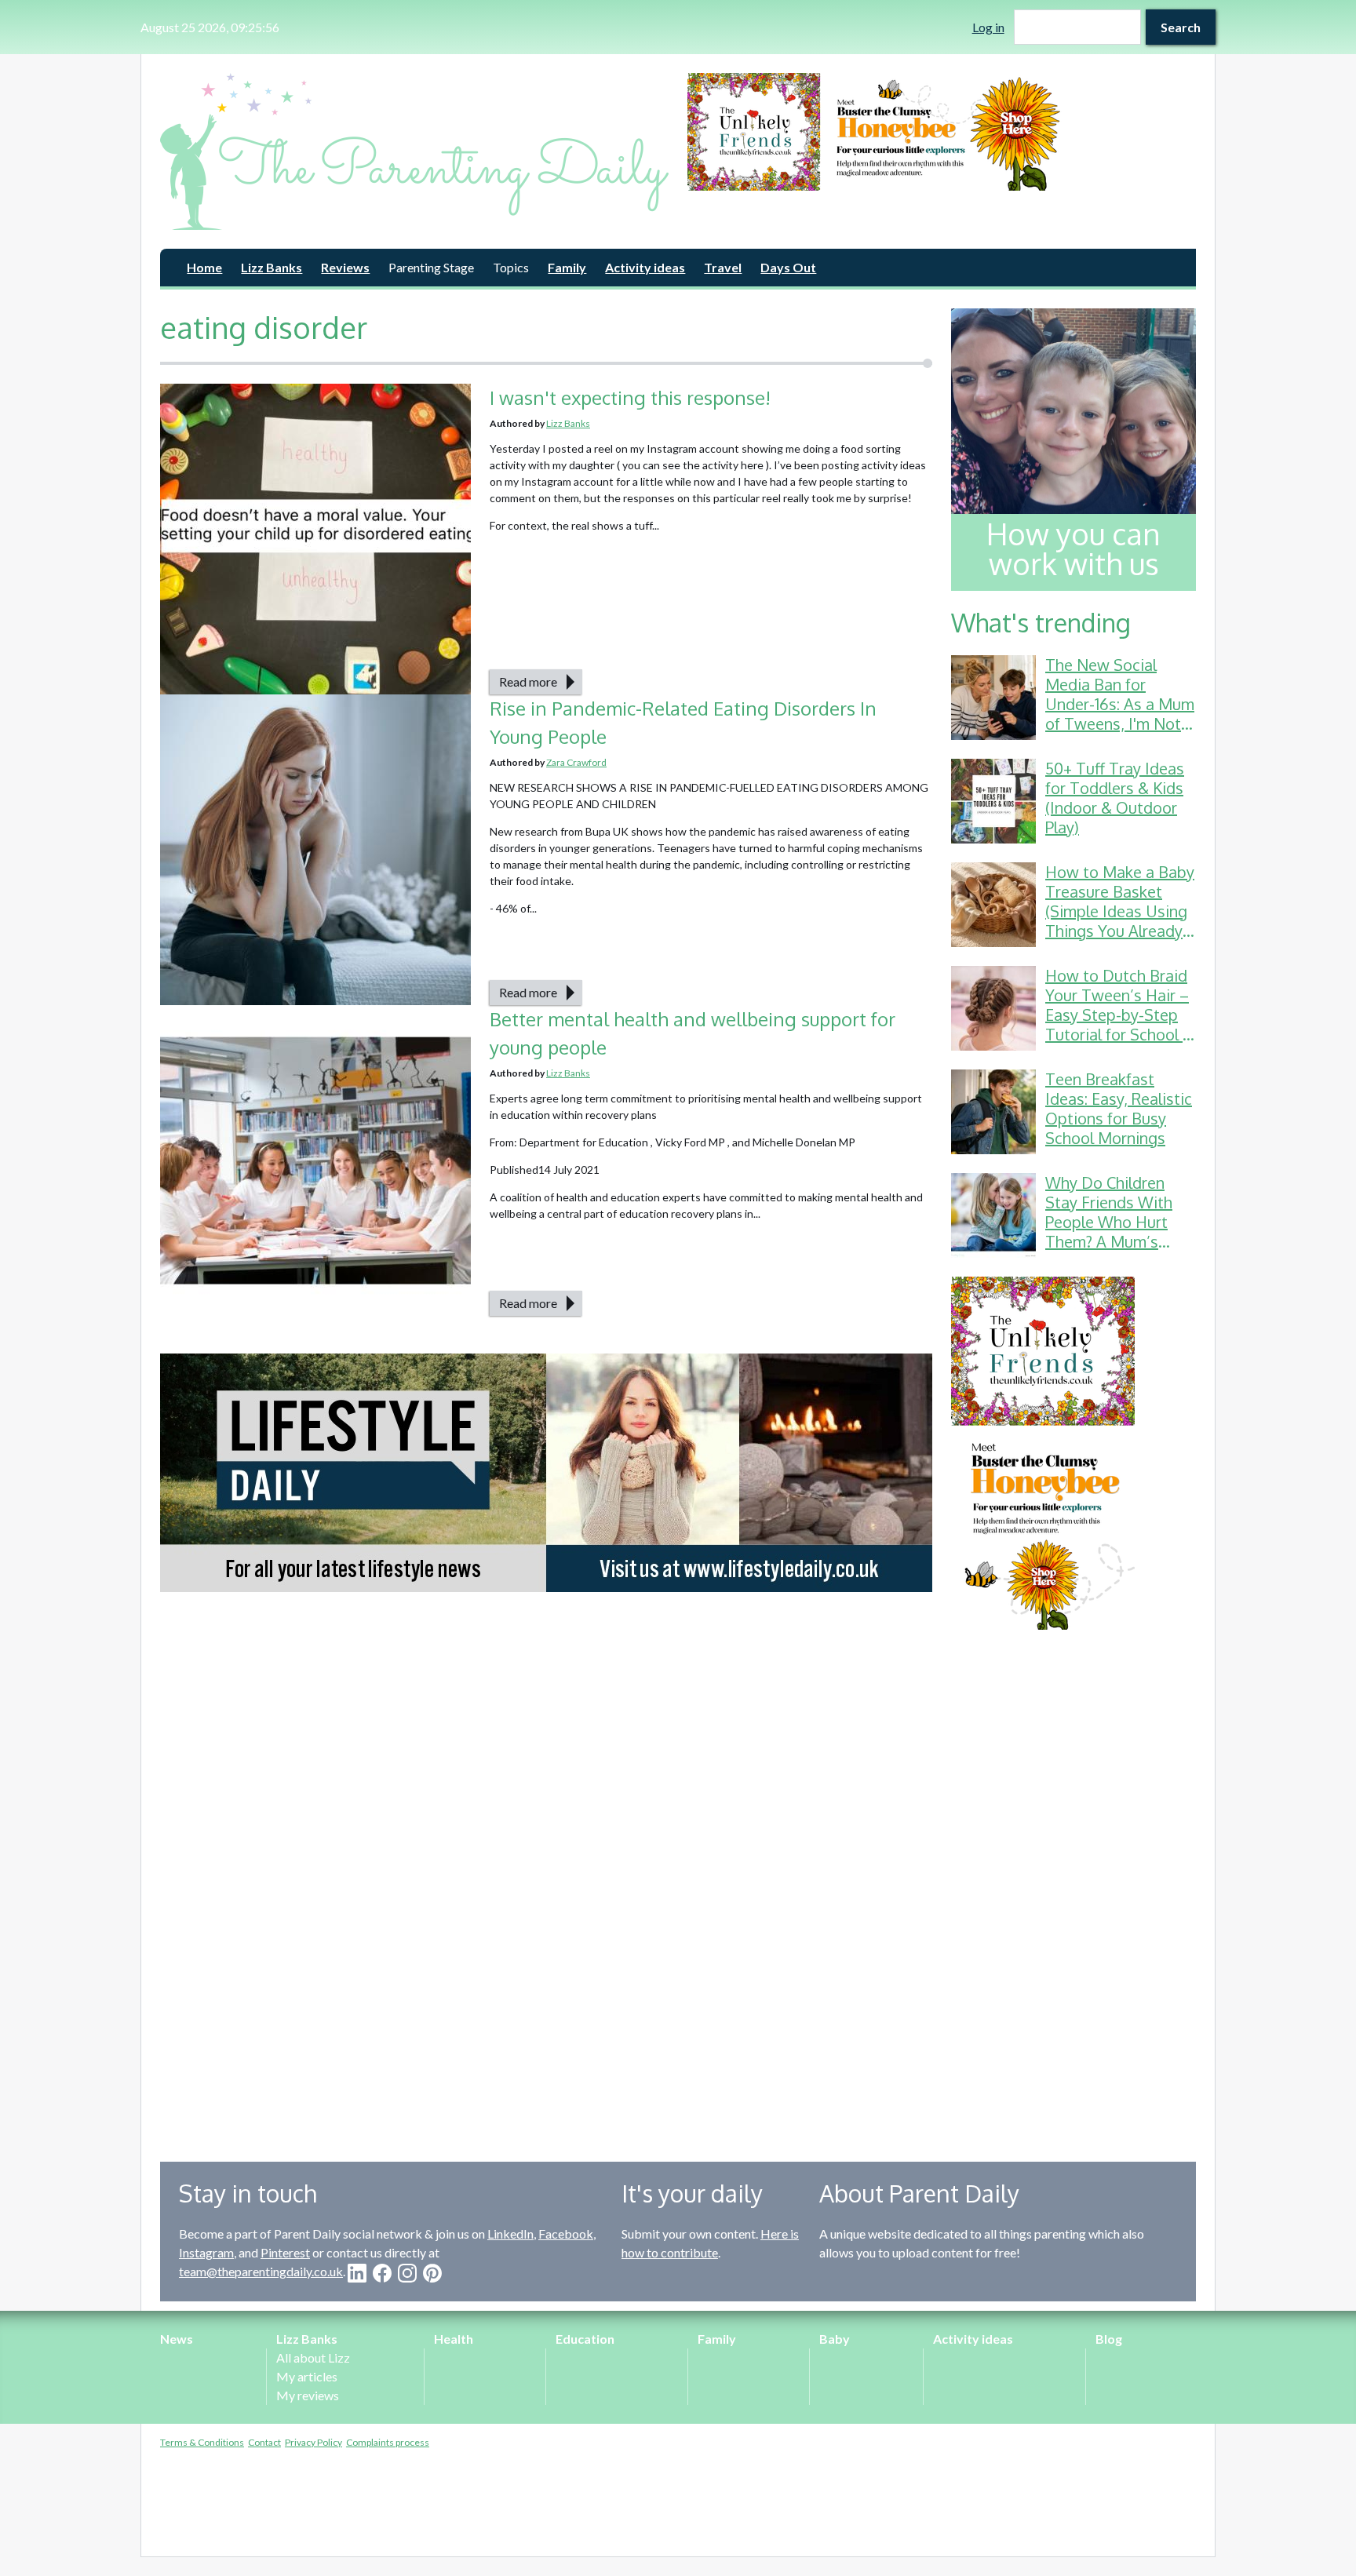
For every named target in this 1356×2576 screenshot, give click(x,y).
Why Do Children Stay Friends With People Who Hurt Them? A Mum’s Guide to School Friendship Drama (1109, 1232)
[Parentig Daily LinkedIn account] (357, 2273)
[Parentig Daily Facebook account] (382, 2273)
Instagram (206, 2252)
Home (204, 267)
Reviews (345, 267)
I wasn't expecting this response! (630, 397)
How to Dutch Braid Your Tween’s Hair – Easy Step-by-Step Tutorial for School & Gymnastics (1119, 1015)
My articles (307, 2376)
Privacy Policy (313, 2442)
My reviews (308, 2395)
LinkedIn (510, 2234)
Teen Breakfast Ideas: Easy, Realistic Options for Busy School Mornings (1119, 1108)
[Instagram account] (407, 2273)
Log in (988, 27)
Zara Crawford (576, 762)
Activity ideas (645, 267)
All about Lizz (313, 2357)
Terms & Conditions (202, 2442)
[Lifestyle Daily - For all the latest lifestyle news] (546, 1473)
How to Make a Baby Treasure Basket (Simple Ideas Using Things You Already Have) (1120, 911)
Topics (511, 267)
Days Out (788, 267)
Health (454, 2339)
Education (585, 2339)
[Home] (414, 151)
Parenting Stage (431, 267)
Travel (723, 267)
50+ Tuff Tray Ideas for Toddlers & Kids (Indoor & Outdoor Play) (1115, 798)
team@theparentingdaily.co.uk (261, 2271)
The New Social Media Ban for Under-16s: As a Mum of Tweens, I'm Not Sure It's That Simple (1120, 704)
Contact (264, 2442)
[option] (942, 132)
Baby (835, 2339)
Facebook (566, 2234)
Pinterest (285, 2252)
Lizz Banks (272, 267)
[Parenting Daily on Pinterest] (432, 2273)
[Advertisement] (1073, 1884)
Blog (1109, 2339)
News (177, 2339)
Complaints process (388, 2442)
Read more (528, 681)
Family (567, 267)
